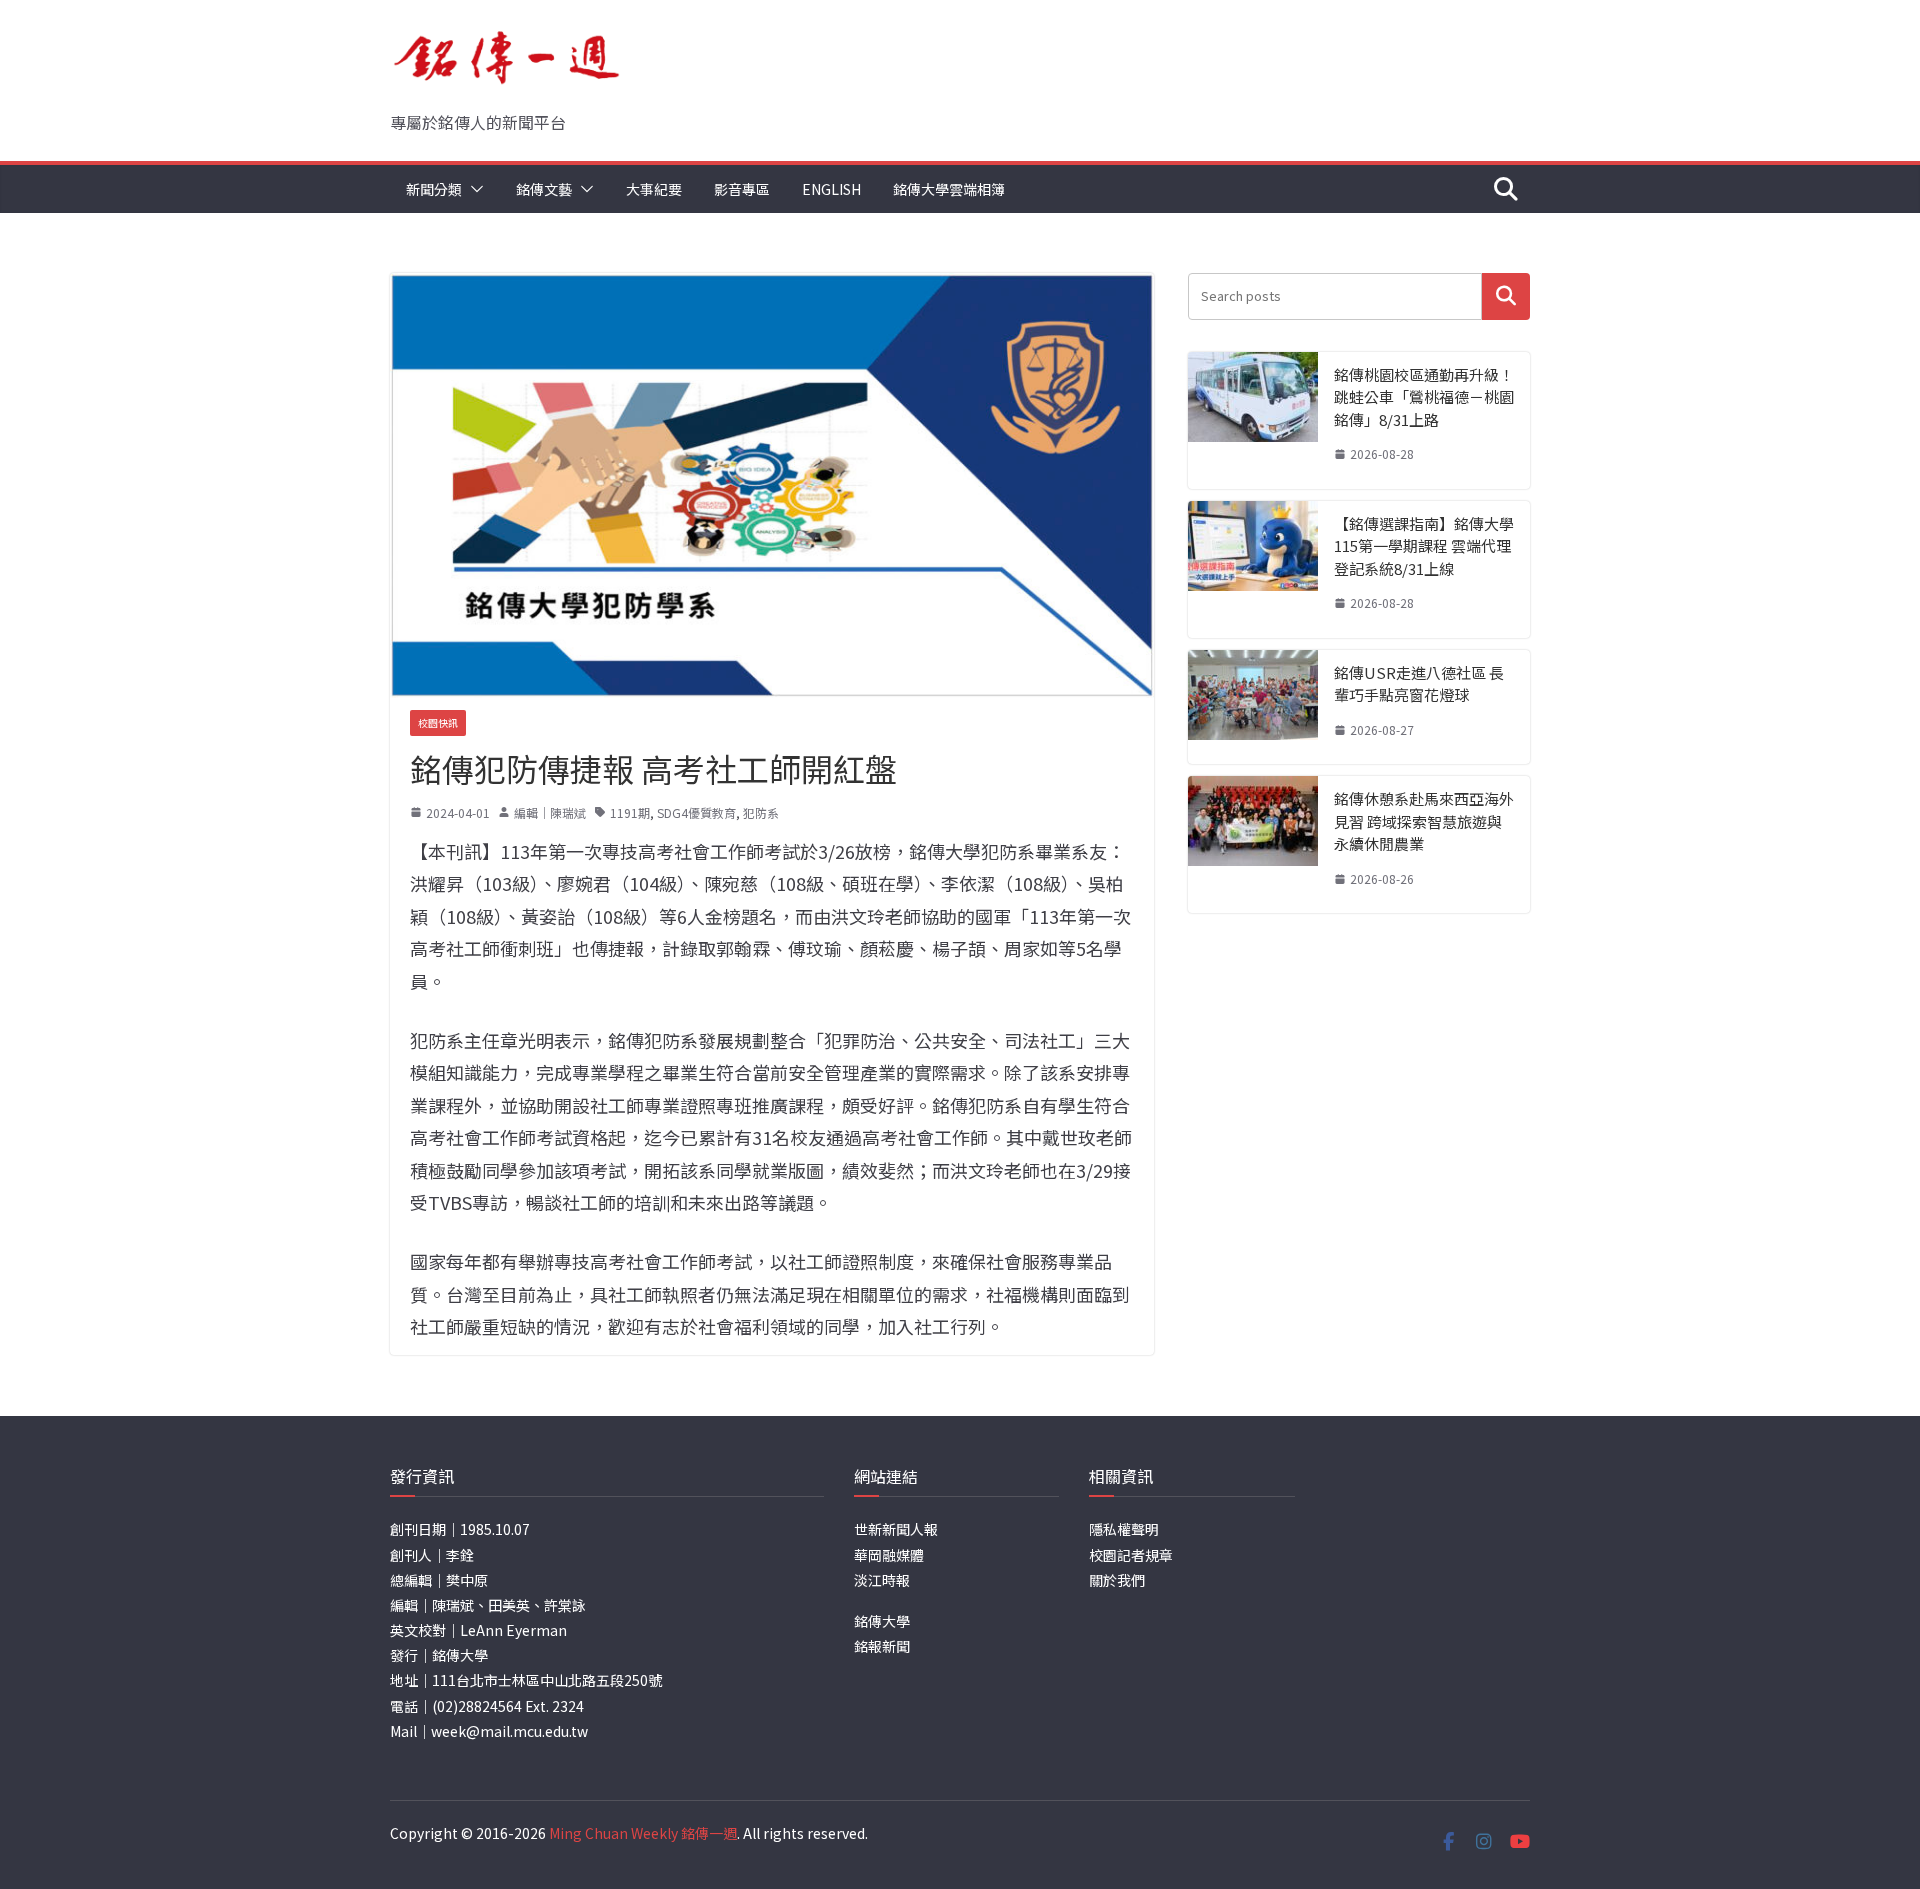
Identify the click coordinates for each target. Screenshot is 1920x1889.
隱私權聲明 (1124, 1529)
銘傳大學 (882, 1621)
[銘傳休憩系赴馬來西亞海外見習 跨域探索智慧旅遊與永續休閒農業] (1253, 844)
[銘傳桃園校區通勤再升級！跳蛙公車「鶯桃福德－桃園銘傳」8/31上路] (1253, 420)
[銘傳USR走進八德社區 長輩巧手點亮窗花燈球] (1253, 707)
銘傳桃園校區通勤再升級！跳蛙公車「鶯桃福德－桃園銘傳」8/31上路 (1424, 397)
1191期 (630, 812)
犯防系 (761, 812)
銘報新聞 (882, 1646)
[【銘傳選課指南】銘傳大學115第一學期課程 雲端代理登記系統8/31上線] (1253, 569)
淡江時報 (882, 1580)
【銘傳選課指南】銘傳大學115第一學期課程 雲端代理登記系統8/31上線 (1424, 546)
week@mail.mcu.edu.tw (509, 1731)
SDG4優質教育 (696, 812)
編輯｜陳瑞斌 (550, 812)
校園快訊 (438, 722)
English (831, 189)
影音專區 (742, 189)
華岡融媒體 (889, 1555)
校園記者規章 (1131, 1555)
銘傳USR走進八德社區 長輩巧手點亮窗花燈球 (1419, 684)
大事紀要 (654, 189)
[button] (473, 189)
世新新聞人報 (896, 1529)
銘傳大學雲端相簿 (949, 189)
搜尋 (1506, 296)
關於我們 (1117, 1580)
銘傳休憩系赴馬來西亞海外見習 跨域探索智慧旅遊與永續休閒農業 (1424, 821)
